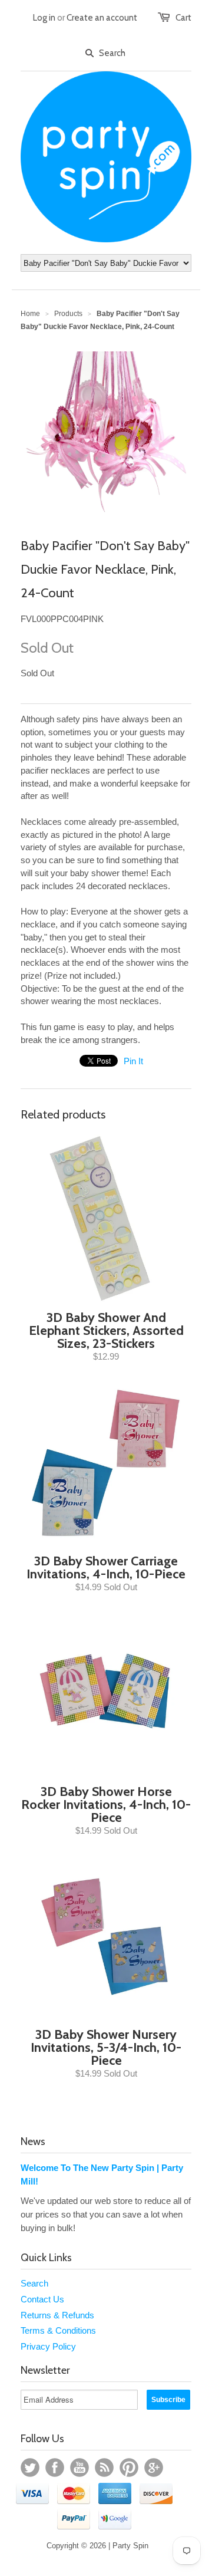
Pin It (133, 1061)
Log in (44, 18)
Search (34, 2283)
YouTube (79, 2468)
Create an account (102, 18)
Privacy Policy (48, 2346)
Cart (183, 18)
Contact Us (42, 2299)
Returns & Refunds (57, 2315)
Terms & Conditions (58, 2330)
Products (68, 314)
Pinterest (129, 2468)
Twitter (30, 2468)
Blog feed (104, 2468)
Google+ (154, 2468)
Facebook (55, 2468)
